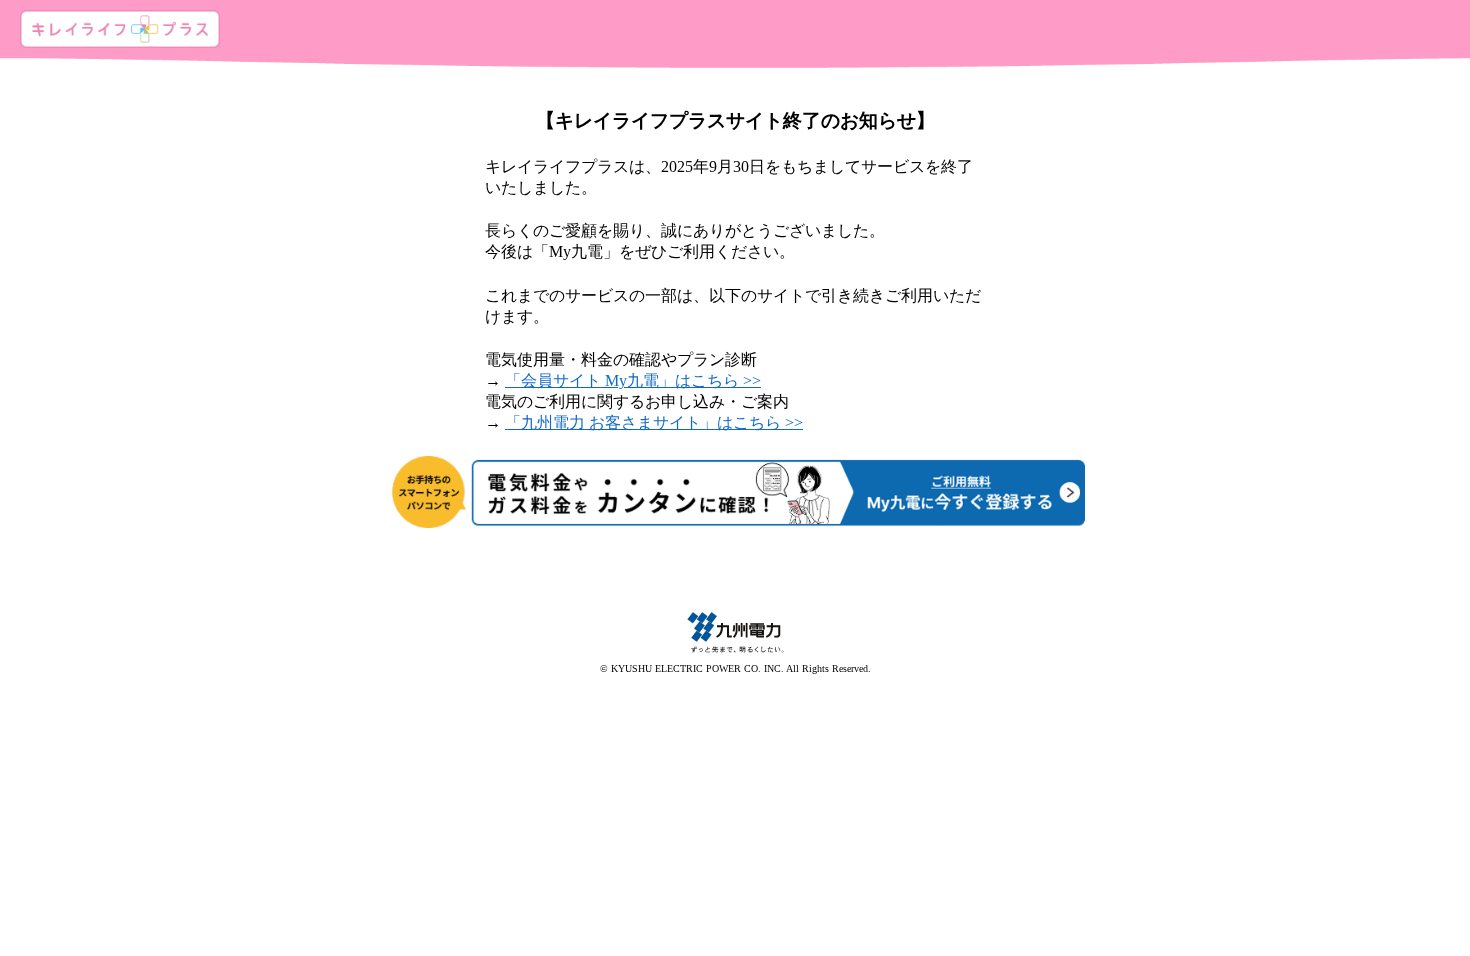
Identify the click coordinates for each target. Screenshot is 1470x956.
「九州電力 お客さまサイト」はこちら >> (654, 422)
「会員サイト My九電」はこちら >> (633, 380)
